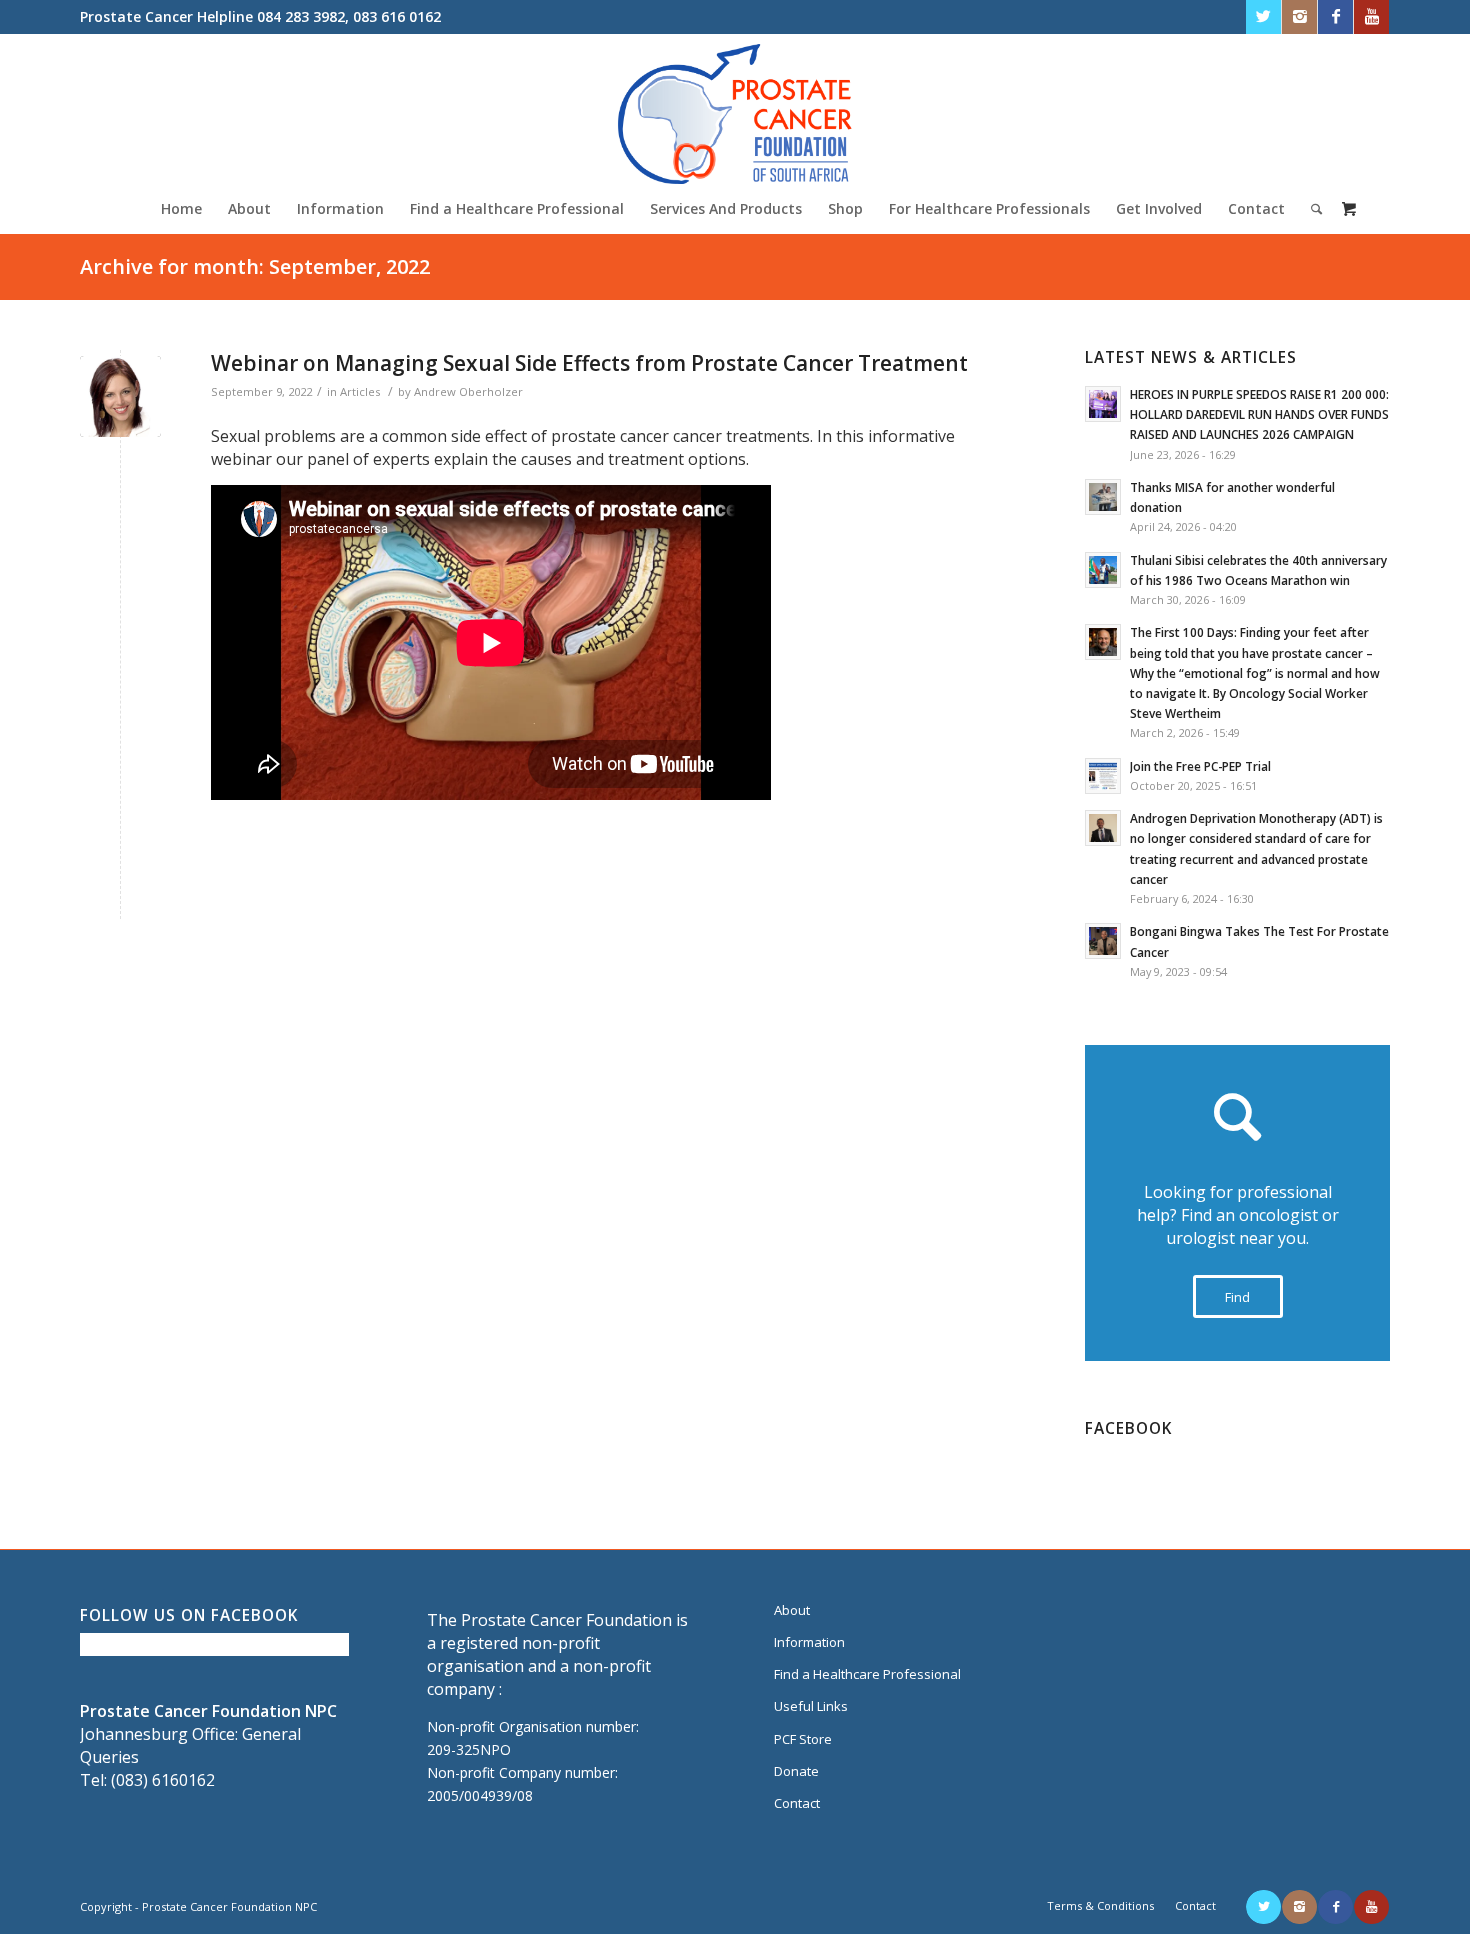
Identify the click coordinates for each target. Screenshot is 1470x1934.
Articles (360, 391)
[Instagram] (1299, 17)
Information (809, 1642)
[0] (1349, 208)
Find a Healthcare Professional (867, 1674)
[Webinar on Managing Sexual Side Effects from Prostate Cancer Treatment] (120, 396)
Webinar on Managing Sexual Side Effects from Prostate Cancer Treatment (589, 363)
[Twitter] (1263, 17)
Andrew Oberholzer (468, 391)
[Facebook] (1335, 17)
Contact (797, 1803)
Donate (796, 1771)
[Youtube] (1371, 17)
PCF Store (803, 1739)
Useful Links (811, 1706)
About (792, 1610)
